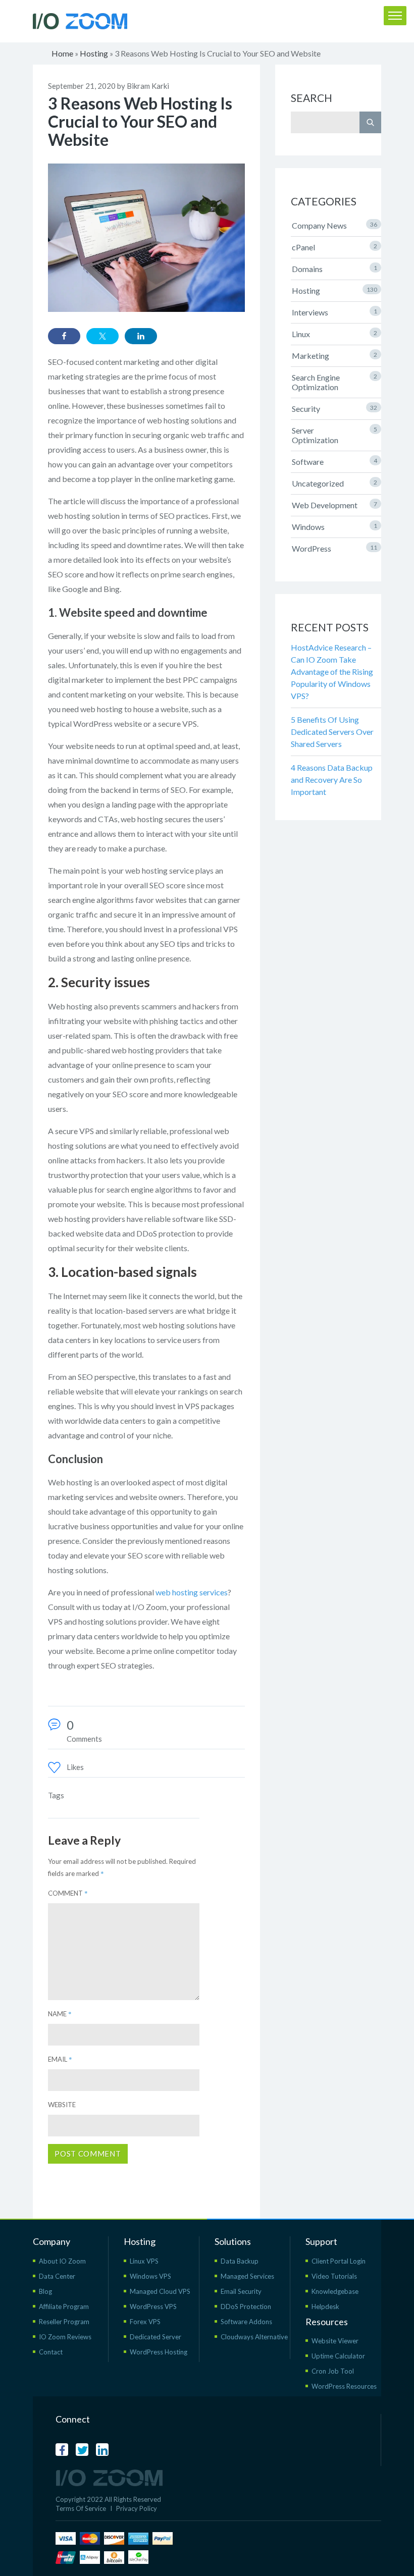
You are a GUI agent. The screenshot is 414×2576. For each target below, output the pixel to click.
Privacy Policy (137, 2508)
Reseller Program (64, 2322)
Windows (334, 527)
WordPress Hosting (159, 2352)
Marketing (334, 356)
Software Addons (246, 2322)
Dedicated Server (156, 2337)
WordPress (334, 548)
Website (62, 2105)
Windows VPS (150, 2276)
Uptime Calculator (338, 2356)
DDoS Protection (246, 2306)
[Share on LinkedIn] (141, 336)
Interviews (334, 312)
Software (334, 462)
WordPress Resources (344, 2386)
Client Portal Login (339, 2261)
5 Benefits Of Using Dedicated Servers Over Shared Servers (332, 732)
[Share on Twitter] (102, 336)
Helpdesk (325, 2306)
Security (334, 409)
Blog (45, 2291)
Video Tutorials (334, 2276)
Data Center (57, 2276)
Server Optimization (334, 435)
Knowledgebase (335, 2291)
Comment (68, 1893)
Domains (334, 269)
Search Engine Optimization (334, 382)
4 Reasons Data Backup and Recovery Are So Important (332, 780)
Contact (51, 2352)
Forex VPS (145, 2322)
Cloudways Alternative (254, 2337)
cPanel (334, 247)
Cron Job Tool (333, 2371)
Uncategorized (334, 483)
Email (60, 2059)
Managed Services (247, 2276)
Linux (334, 334)
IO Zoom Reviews (65, 2337)
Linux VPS (144, 2261)
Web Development (334, 505)
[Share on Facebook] (64, 336)
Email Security (241, 2291)
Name (60, 2014)
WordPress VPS (153, 2306)
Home (62, 53)
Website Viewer (335, 2341)
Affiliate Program (64, 2306)
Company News (334, 225)
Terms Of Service (81, 2508)
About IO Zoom (62, 2261)
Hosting (94, 53)
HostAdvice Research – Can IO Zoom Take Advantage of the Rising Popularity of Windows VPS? (332, 672)
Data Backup (240, 2261)
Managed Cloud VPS (160, 2291)
